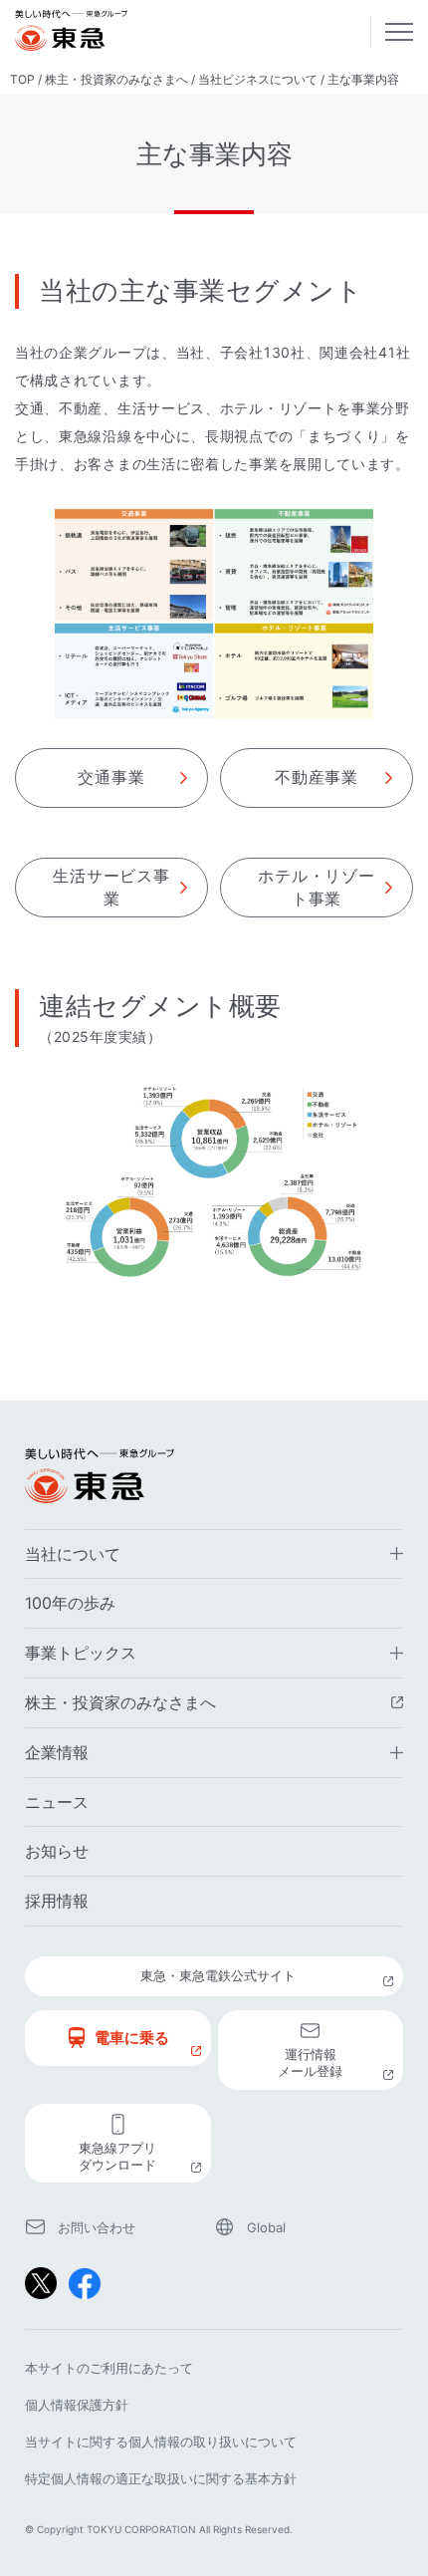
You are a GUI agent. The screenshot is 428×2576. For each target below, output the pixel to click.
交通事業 (111, 777)
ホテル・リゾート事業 (317, 887)
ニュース (57, 1802)
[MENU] (399, 32)
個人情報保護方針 (77, 2405)
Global (266, 2227)
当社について (73, 1554)
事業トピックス (81, 1653)
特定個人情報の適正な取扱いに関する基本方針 (161, 2478)
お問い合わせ (97, 2227)
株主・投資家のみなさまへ (116, 79)
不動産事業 (317, 777)
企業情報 (57, 1752)
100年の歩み (70, 1603)
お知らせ (57, 1851)
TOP (22, 79)
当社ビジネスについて (258, 79)
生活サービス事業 (111, 887)
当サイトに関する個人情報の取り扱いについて (161, 2442)
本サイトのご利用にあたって (109, 2368)
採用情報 (57, 1901)
